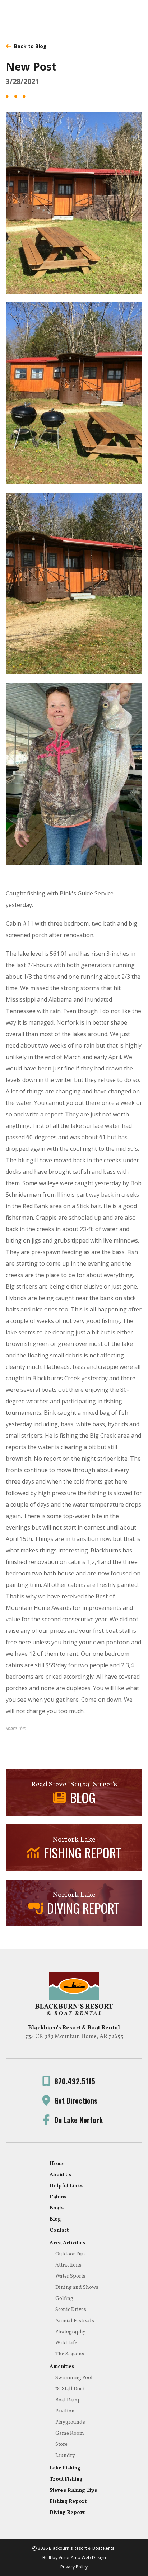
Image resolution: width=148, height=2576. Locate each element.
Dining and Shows (77, 2287)
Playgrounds (70, 2422)
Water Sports (70, 2276)
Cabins (58, 2197)
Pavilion (65, 2411)
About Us (60, 2175)
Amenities (62, 2367)
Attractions (68, 2265)
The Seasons (70, 2354)
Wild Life (66, 2343)
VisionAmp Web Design (82, 2558)
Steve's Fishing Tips (73, 2490)
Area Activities (67, 2243)
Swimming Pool (74, 2378)
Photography (70, 2332)
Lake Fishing (65, 2468)
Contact (59, 2230)
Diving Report (67, 2513)
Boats (57, 2208)
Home (57, 2164)
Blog (55, 2219)
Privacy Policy (74, 2567)
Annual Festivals (75, 2321)
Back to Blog (30, 46)
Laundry (65, 2456)
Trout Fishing (66, 2479)
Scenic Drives (71, 2310)
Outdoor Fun (70, 2254)
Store (61, 2445)
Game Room (70, 2433)
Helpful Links (66, 2186)
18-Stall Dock (70, 2389)
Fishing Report (68, 2502)
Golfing (64, 2299)
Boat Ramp (68, 2400)
